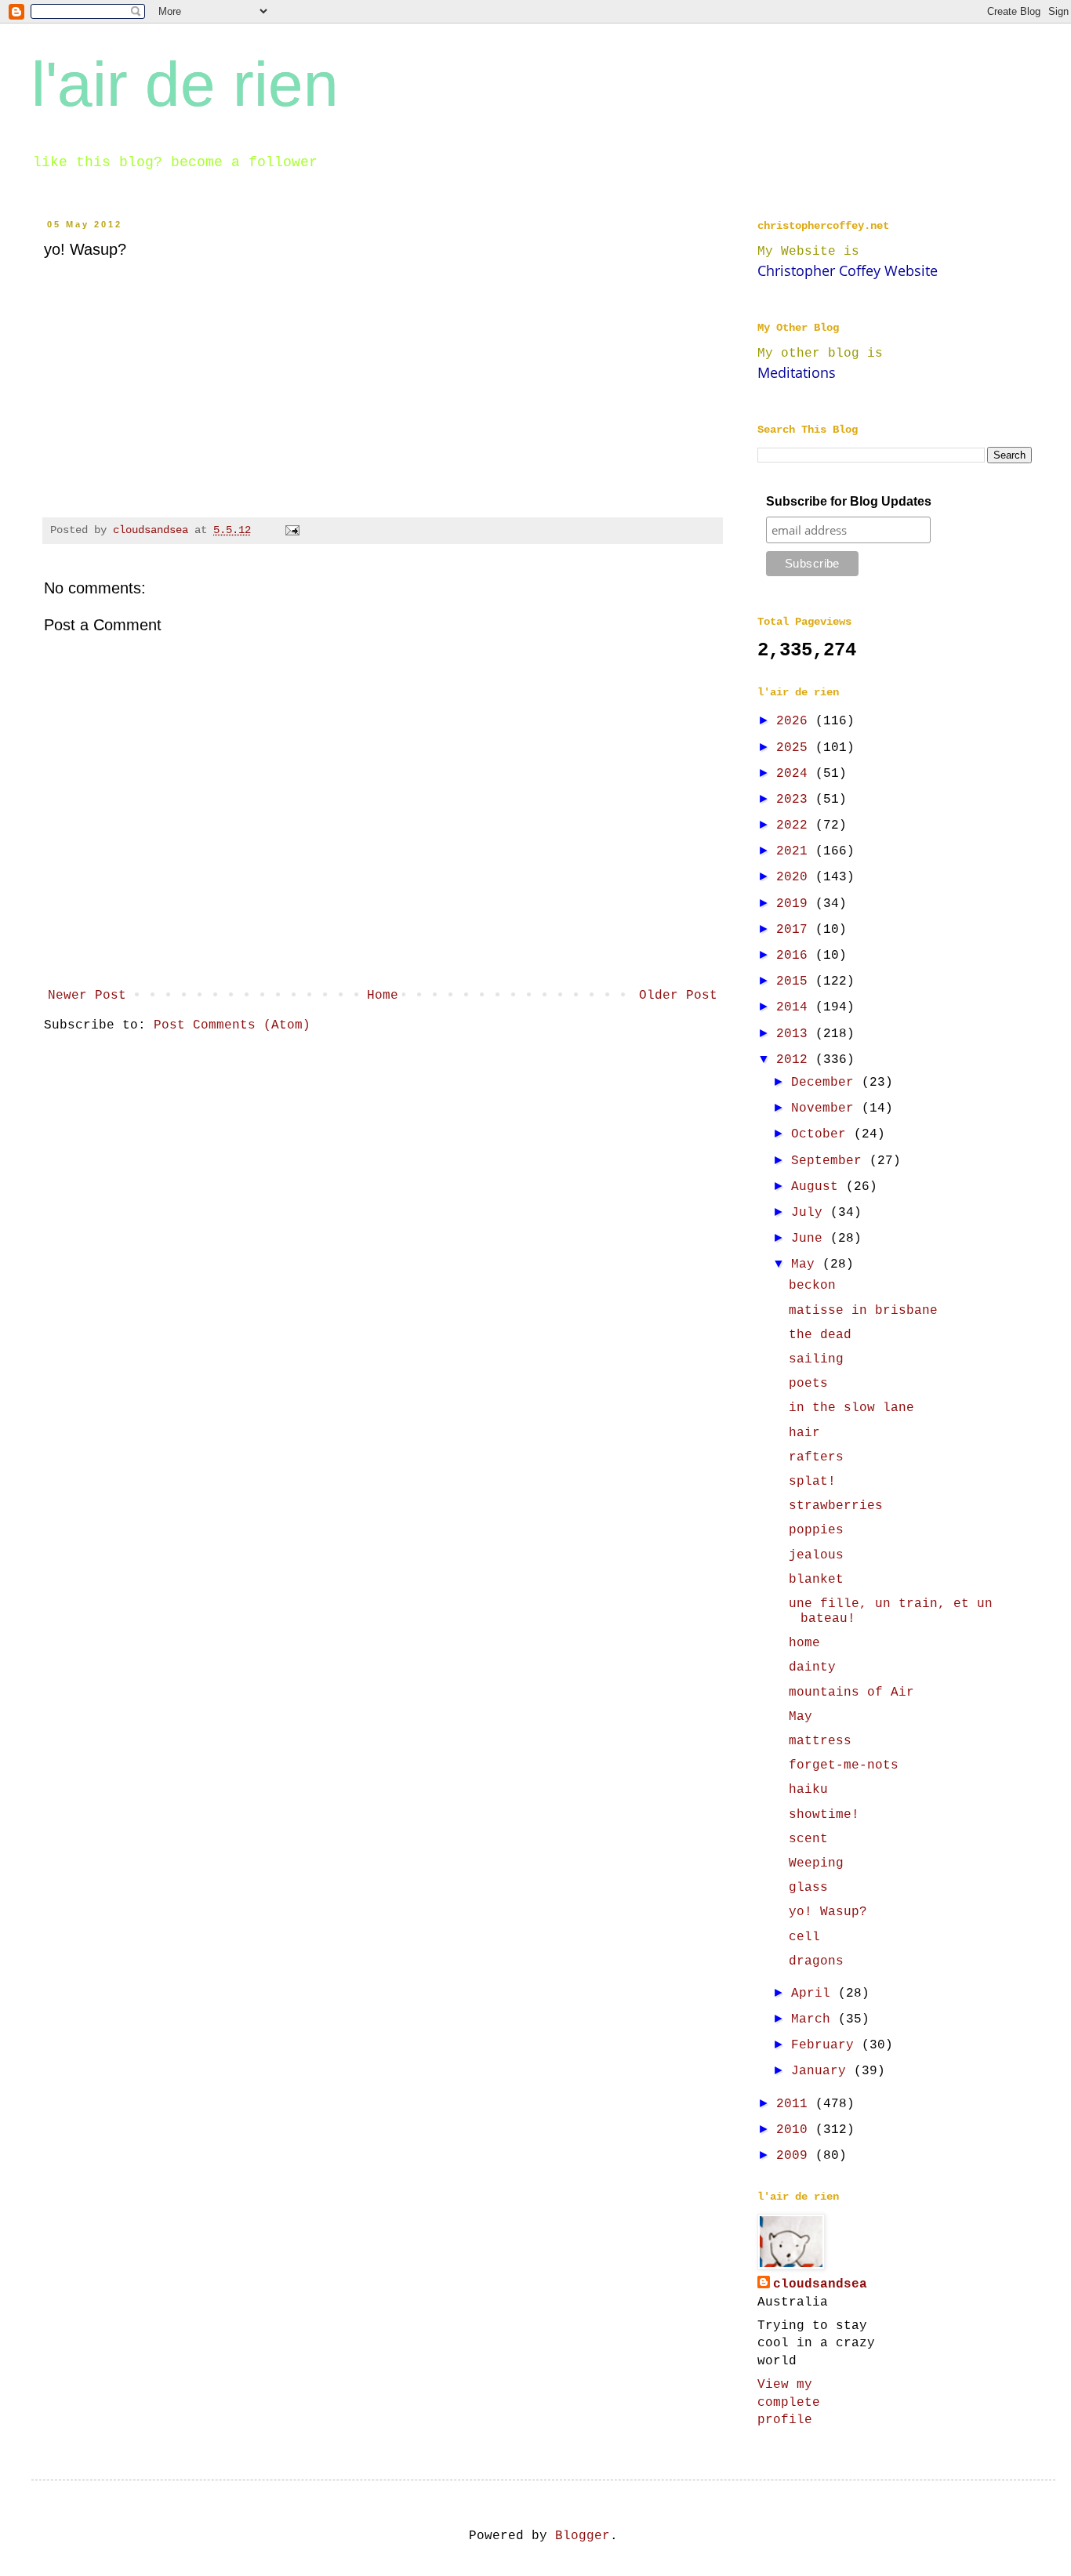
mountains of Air (851, 1693)
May (807, 1264)
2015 (796, 981)
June (811, 1239)
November (826, 1108)
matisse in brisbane (863, 1311)
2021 (796, 851)
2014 (796, 1007)
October (822, 1134)
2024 (796, 774)
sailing (816, 1359)
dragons (816, 1961)
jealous (816, 1555)
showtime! (824, 1815)
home (804, 1643)
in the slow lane (851, 1408)
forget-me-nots (844, 1765)
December (826, 1083)
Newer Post (87, 996)
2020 (796, 877)
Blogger (583, 2536)
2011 (796, 2104)
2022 (796, 825)
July (811, 1213)
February (826, 2045)
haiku (808, 1790)
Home (383, 996)
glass (808, 1888)
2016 (796, 956)
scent (808, 1839)
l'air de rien (185, 84)
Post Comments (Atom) (232, 1025)
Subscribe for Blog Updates (849, 501)
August (819, 1187)
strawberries (836, 1506)
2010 (796, 2130)
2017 (796, 930)
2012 (796, 1060)
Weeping (816, 1863)
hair (804, 1433)
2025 (796, 748)
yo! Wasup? (828, 1912)
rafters (816, 1457)
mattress (820, 1741)
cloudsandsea (820, 2284)
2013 (796, 1034)
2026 (796, 721)
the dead (820, 1335)
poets (808, 1384)
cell (804, 1937)
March (815, 2019)
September (830, 1161)
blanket (816, 1580)
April (815, 1994)
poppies (816, 1530)
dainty (812, 1667)
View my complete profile (789, 2402)
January (822, 2071)
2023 (796, 800)
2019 (796, 904)
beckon (812, 1286)
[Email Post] (293, 530)
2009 (796, 2156)
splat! (812, 1482)
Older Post (678, 996)
